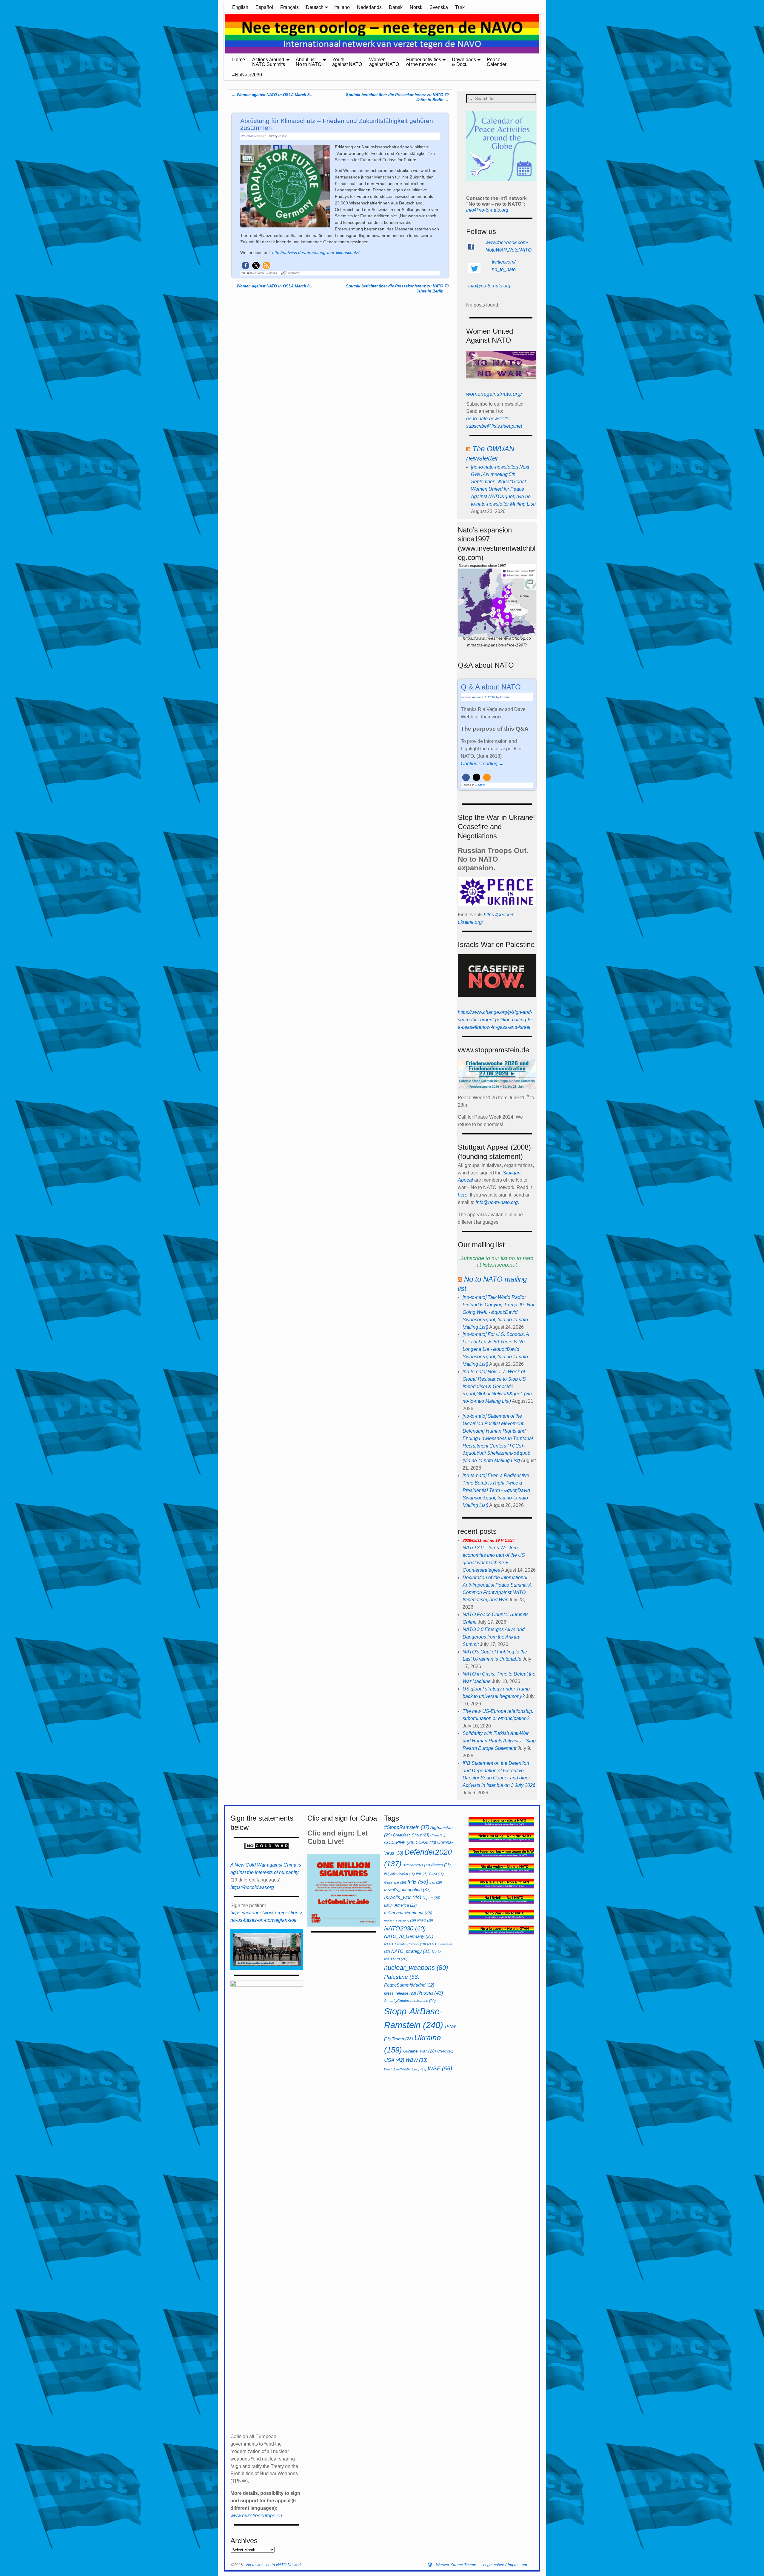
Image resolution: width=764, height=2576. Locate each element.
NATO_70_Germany (409, 1936)
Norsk (416, 7)
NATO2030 (405, 1928)
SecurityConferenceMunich (410, 2001)
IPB (418, 1882)
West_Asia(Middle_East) (405, 2069)
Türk (460, 7)
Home (239, 60)
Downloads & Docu (464, 62)
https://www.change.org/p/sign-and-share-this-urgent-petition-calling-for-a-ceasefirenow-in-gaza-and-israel (496, 1020)
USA (394, 2060)
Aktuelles (259, 273)
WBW (416, 2060)
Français (289, 7)
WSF (440, 2068)
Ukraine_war (420, 2051)
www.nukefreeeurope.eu (256, 2516)
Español (264, 7)
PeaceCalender (497, 62)
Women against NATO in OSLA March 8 (272, 95)
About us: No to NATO (309, 62)
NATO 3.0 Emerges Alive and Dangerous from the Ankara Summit (494, 1637)
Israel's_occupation (407, 1889)
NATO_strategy (411, 1951)
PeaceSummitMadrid (409, 1985)
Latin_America (400, 1905)
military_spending (400, 1920)
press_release (400, 1993)
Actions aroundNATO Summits (269, 62)
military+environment (408, 1913)
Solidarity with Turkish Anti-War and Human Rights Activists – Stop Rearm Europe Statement (499, 1741)
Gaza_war (395, 1882)
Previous (221, 34)
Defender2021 (416, 1865)
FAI (422, 1874)
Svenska (439, 7)
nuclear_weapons (416, 1968)
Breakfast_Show (411, 1835)
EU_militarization (399, 1874)
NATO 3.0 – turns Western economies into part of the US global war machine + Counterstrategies (494, 1555)
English (240, 7)
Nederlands (369, 7)
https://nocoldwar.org (252, 1887)
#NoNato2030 (247, 75)
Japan (431, 1898)
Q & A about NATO (491, 687)
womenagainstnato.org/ (494, 394)
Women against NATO (384, 62)
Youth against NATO (347, 62)
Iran (436, 1882)
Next (543, 34)
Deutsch (315, 7)
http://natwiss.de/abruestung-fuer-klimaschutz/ (316, 252)
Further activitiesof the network (424, 62)
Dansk (396, 7)
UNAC (445, 2051)
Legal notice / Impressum (505, 2565)
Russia (430, 1993)
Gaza (436, 1874)
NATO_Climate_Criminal (405, 1944)
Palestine (402, 1977)
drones (441, 1865)
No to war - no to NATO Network (274, 2565)
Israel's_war (403, 1897)
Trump (402, 2039)
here (463, 1195)
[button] (245, 265)
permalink (294, 273)
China (438, 1835)
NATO (425, 1920)
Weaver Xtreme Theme (456, 2565)
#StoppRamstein (407, 1827)
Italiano (342, 7)
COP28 (426, 1843)
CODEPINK (399, 1842)
